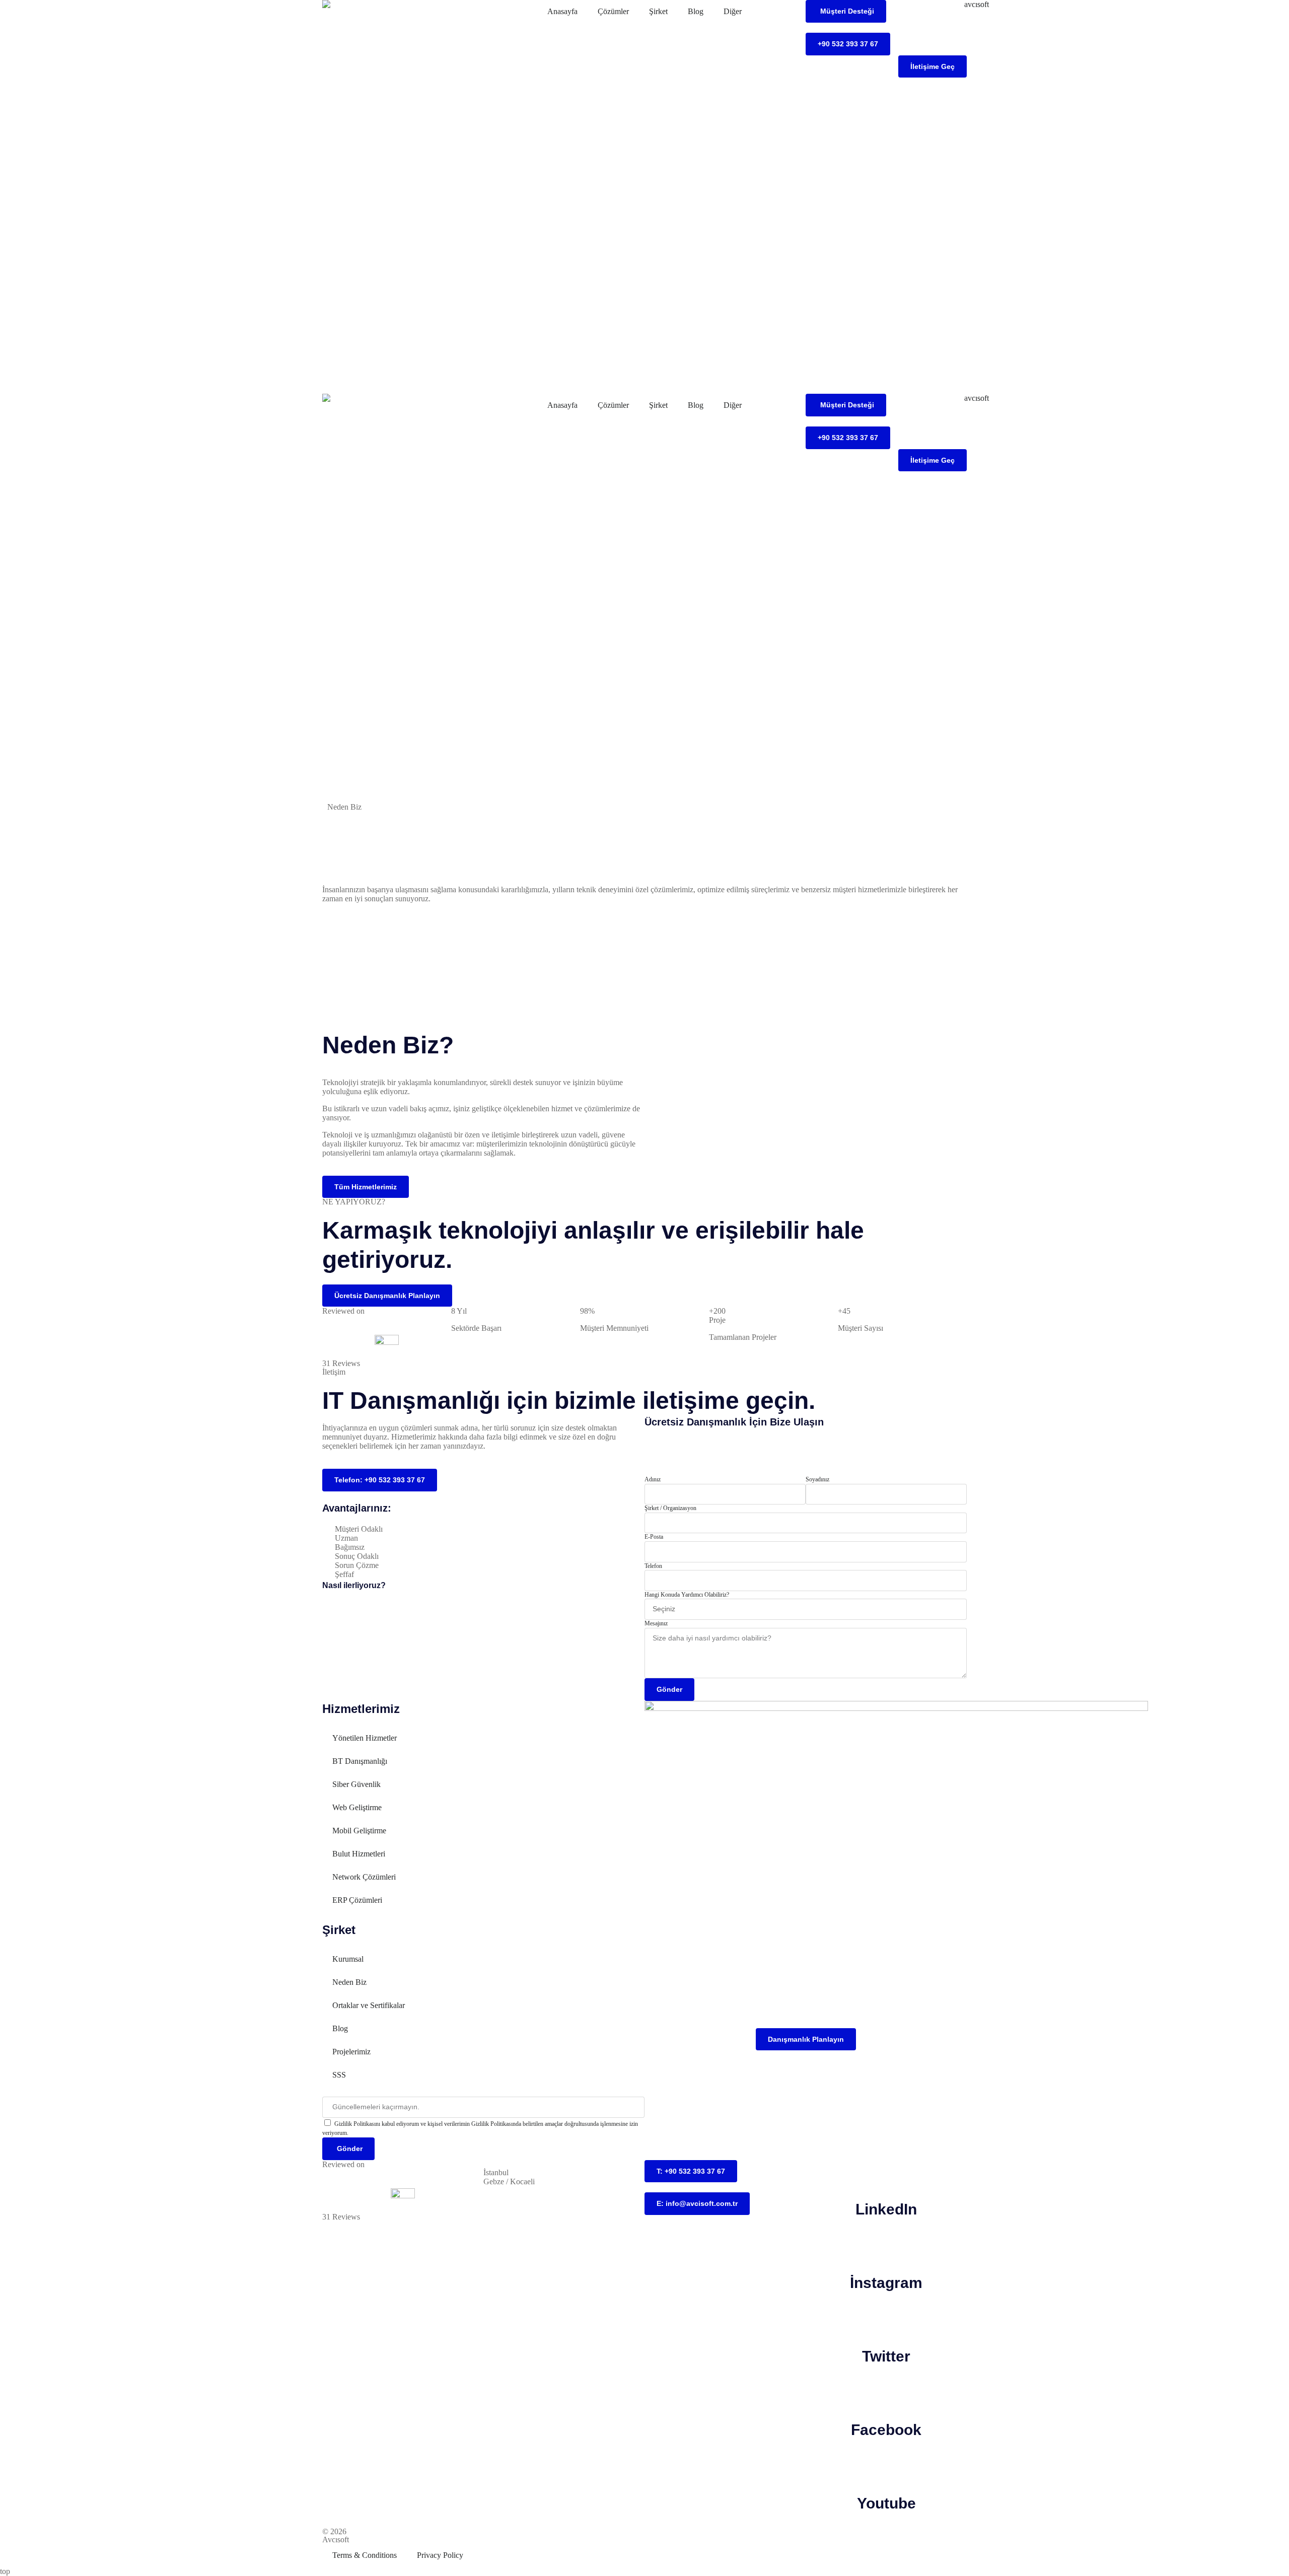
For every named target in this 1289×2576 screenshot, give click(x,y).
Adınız (653, 1479)
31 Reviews (341, 1363)
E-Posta (654, 1537)
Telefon (653, 1566)
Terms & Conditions (365, 2555)
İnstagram (886, 2283)
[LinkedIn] (886, 2173)
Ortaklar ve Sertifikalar (369, 2005)
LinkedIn (886, 2209)
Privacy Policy (440, 2555)
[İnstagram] (886, 2246)
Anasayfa (562, 11)
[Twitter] (886, 2320)
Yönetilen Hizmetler (365, 1738)
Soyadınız (817, 1479)
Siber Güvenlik (356, 1784)
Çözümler (613, 11)
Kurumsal (348, 1959)
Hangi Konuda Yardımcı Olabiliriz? (687, 1595)
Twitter (886, 2356)
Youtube (886, 2503)
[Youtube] (886, 2467)
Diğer (733, 11)
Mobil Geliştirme (359, 1831)
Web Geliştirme (357, 1807)
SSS (339, 2075)
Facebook (886, 2430)
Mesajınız (656, 1623)
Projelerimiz (351, 2052)
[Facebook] (886, 2393)
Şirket (658, 11)
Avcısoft (336, 2539)
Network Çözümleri (364, 1877)
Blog (696, 11)
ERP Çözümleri (357, 1900)
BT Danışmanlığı (360, 1761)
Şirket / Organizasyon (670, 1508)
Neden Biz (349, 1982)
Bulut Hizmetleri (359, 1854)
